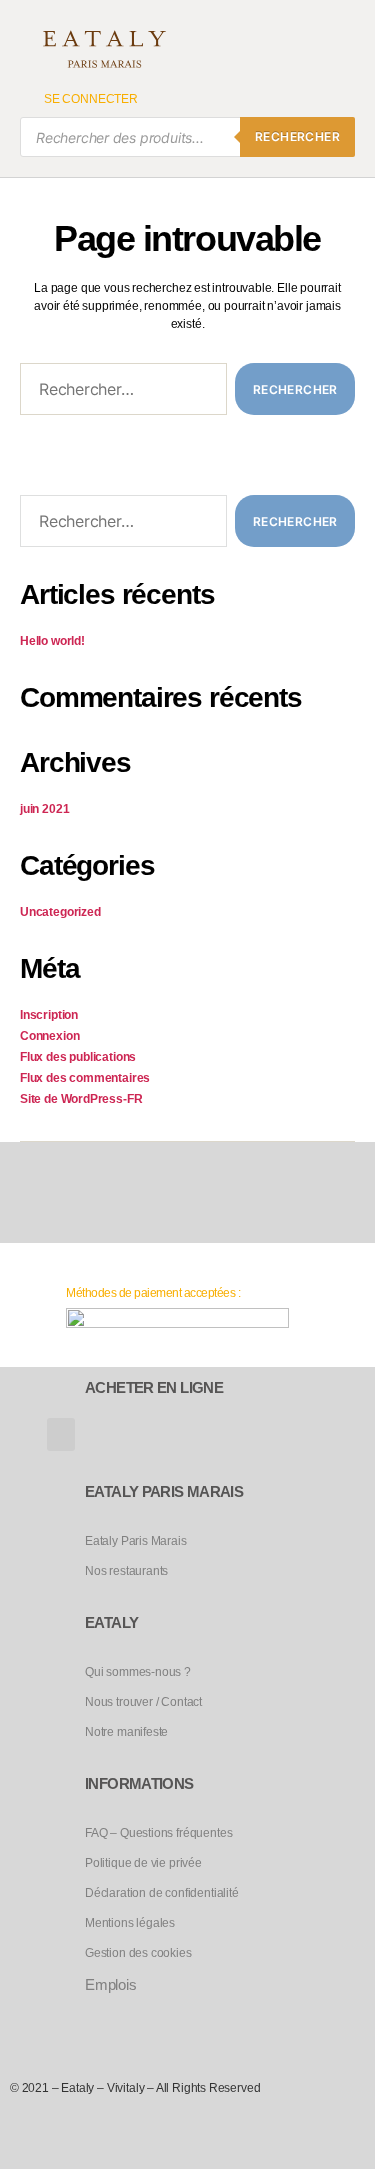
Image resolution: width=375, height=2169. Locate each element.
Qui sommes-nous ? (138, 1672)
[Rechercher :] (119, 393)
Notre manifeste (126, 1732)
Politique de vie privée (143, 1863)
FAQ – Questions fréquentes (158, 1833)
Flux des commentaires (85, 1078)
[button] (61, 1434)
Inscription (49, 1015)
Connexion (49, 1036)
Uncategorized (60, 912)
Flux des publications (78, 1057)
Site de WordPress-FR (81, 1099)
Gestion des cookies (138, 1953)
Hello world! (52, 641)
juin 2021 (44, 809)
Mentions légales (130, 1923)
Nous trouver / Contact (143, 1702)
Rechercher (297, 136)
